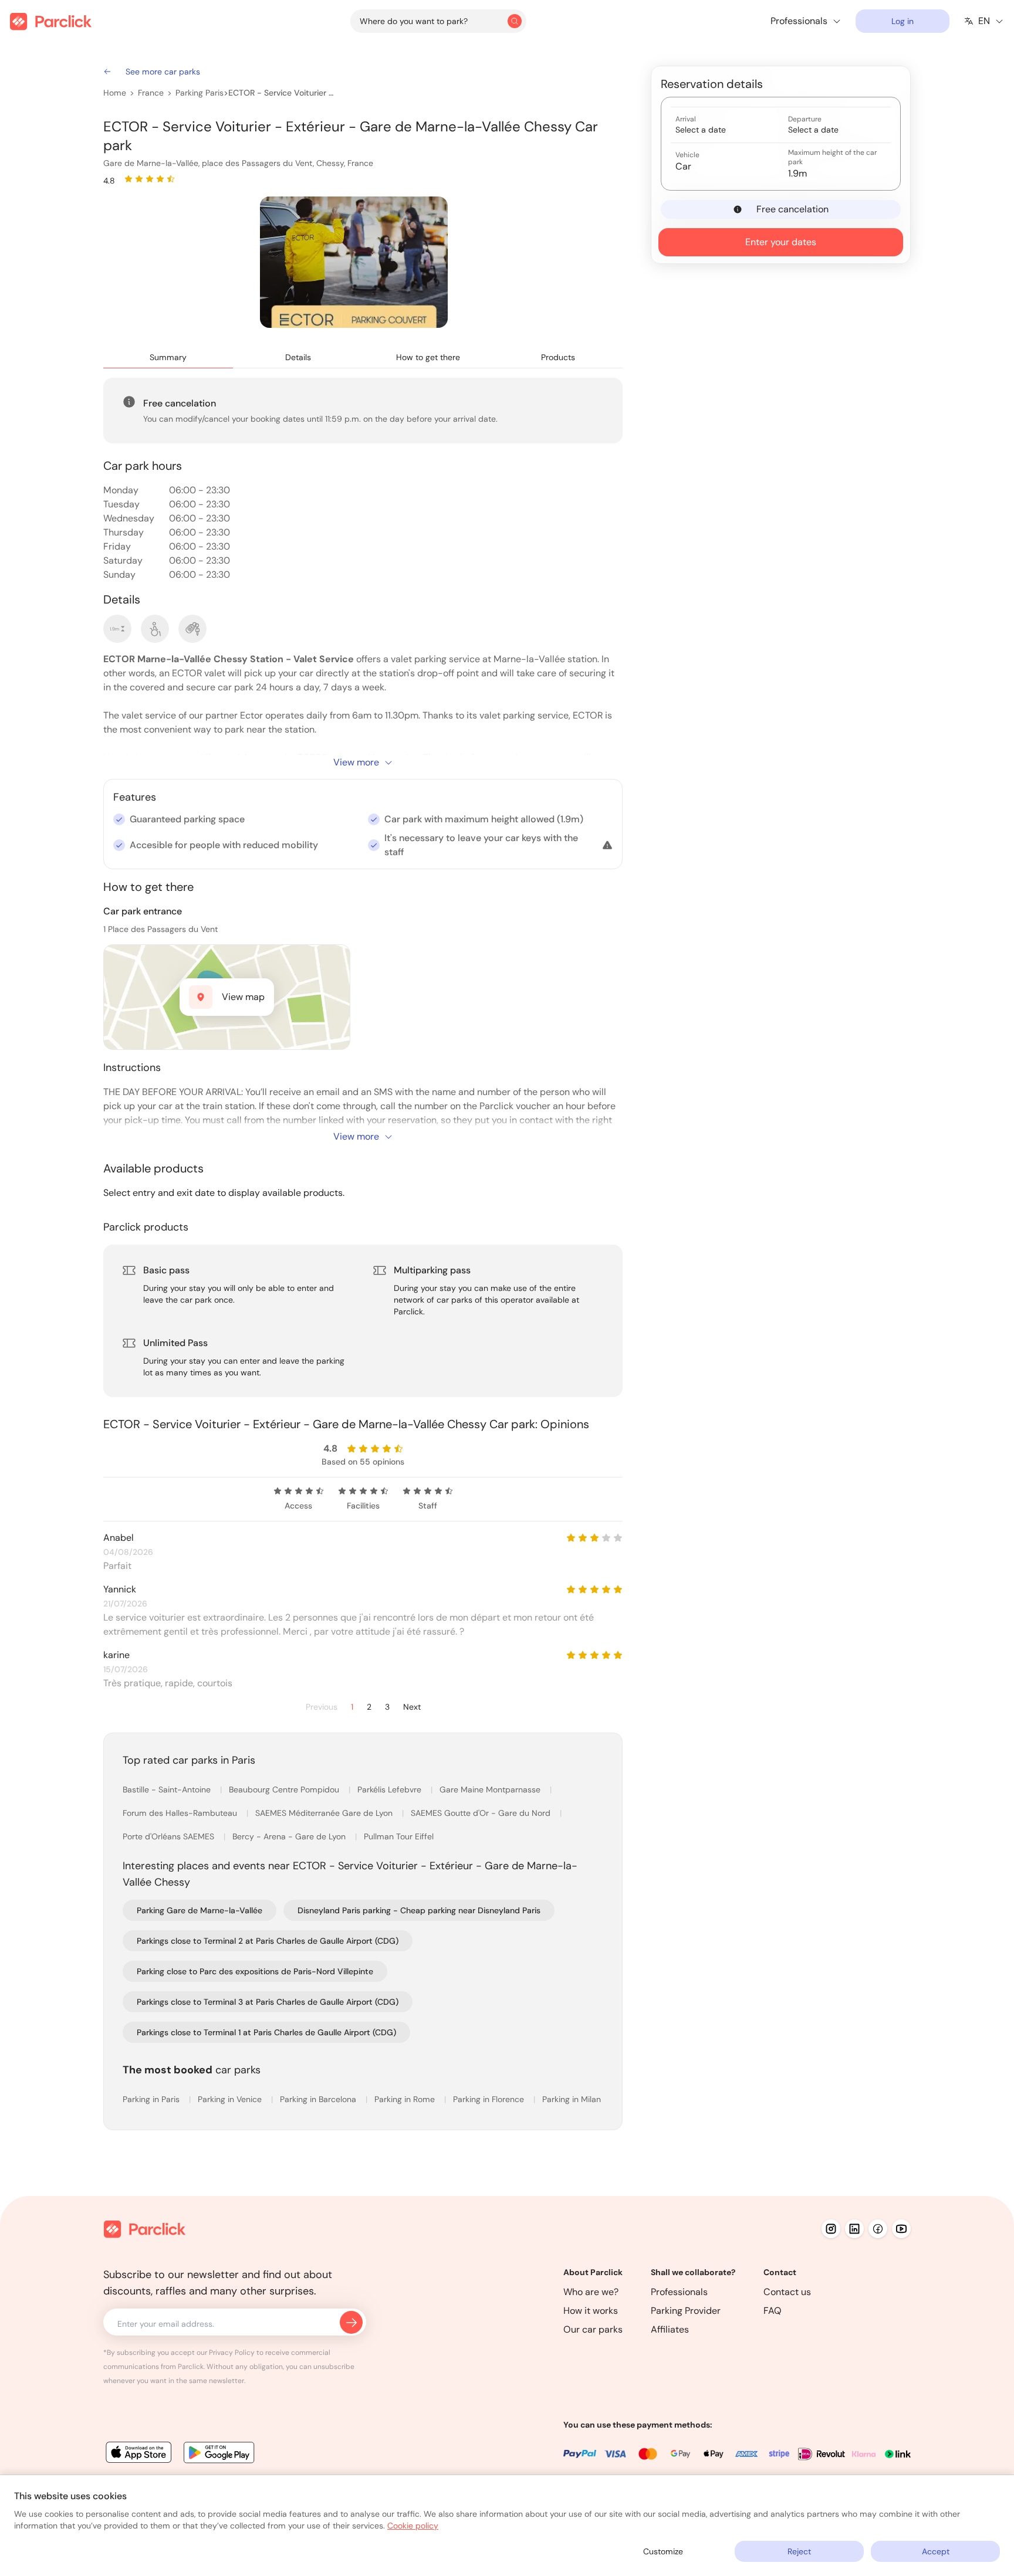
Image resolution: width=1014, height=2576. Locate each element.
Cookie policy (413, 2526)
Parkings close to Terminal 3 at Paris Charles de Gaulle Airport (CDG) (268, 2002)
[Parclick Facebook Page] (878, 2229)
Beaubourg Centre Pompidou (285, 1789)
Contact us (787, 2292)
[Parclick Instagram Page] (831, 2229)
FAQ (773, 2311)
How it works (591, 2311)
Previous (322, 1707)
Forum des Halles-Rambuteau (181, 1813)
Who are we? (591, 2292)
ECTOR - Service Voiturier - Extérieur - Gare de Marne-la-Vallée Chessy (282, 93)
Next (412, 1707)
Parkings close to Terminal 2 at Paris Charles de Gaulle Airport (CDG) (268, 1941)
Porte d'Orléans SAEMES (170, 1836)
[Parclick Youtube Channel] (901, 2229)
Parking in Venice (231, 2099)
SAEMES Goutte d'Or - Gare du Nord (482, 1813)
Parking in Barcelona (319, 2099)
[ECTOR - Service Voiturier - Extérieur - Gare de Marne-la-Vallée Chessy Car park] (354, 262)
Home (115, 93)
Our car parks (593, 2329)
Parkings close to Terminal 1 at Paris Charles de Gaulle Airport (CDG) (266, 2032)
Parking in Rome (406, 2099)
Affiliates (670, 2329)
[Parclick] (51, 21)
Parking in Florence (490, 2099)
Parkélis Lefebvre (391, 1789)
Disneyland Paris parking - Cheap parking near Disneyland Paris (419, 1910)
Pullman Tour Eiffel (399, 1836)
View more (356, 762)
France (151, 93)
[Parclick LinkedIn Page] (854, 2229)
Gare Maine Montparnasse (491, 1789)
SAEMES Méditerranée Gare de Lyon (325, 1813)
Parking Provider (686, 2311)
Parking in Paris (152, 2099)
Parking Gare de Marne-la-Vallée (200, 1910)
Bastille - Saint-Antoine (168, 1789)
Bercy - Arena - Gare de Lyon (290, 1836)
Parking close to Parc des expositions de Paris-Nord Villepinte (255, 1971)
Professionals (679, 2292)
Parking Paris (200, 93)
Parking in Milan (572, 2099)
